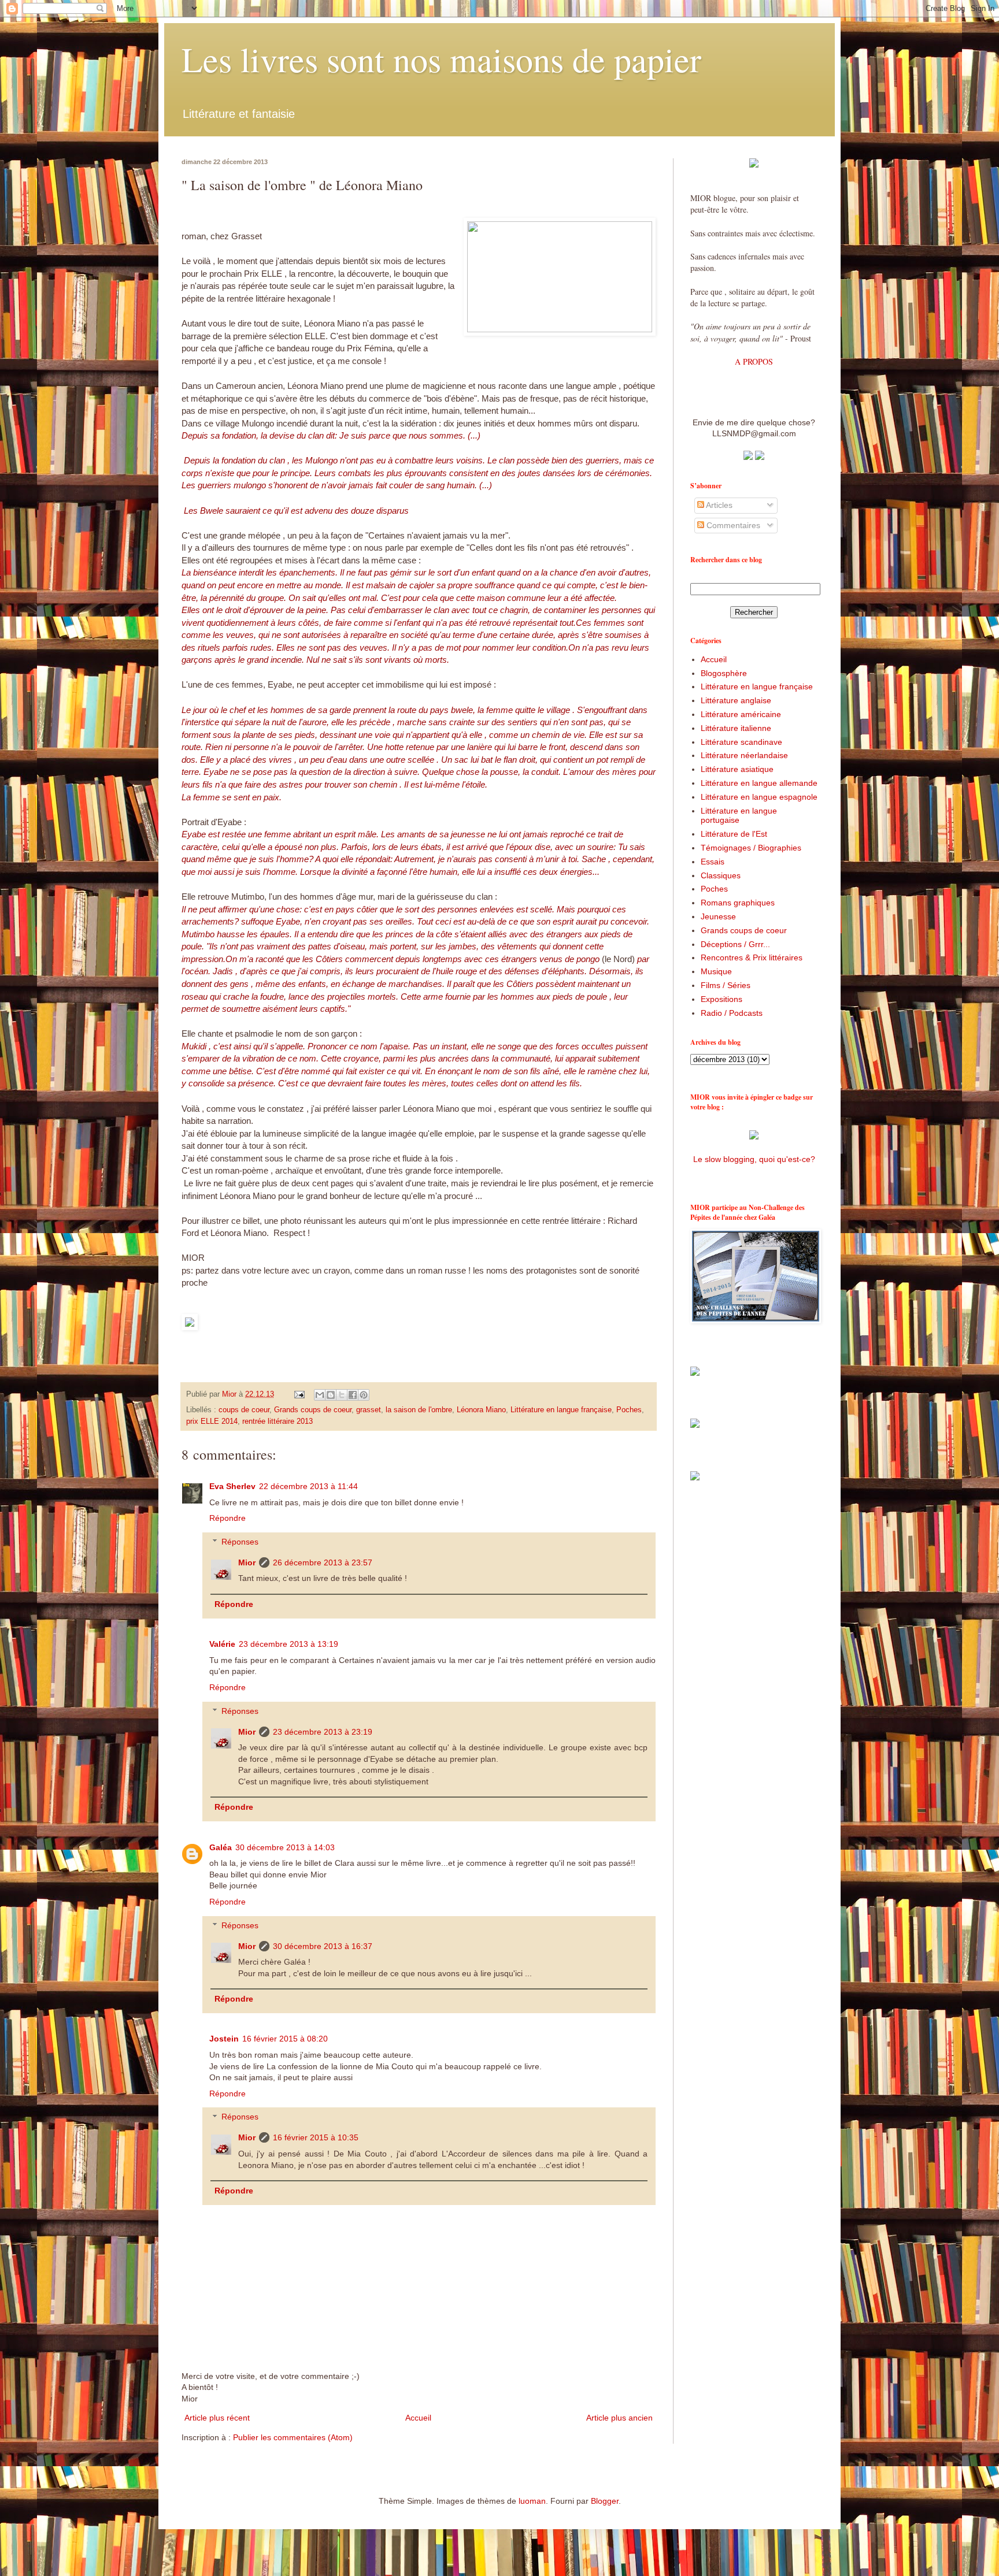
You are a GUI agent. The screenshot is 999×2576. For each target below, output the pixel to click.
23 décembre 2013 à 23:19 (323, 1732)
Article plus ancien (619, 2418)
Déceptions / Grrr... (735, 944)
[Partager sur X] (342, 1395)
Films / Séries (726, 985)
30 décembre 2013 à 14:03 (285, 1847)
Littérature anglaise (736, 700)
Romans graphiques (738, 903)
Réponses (240, 1542)
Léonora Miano (481, 1410)
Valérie (222, 1644)
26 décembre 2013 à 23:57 (323, 1562)
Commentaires (732, 525)
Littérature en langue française (561, 1410)
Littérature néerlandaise (744, 755)
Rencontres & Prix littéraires (752, 957)
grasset (369, 1410)
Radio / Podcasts (732, 1013)
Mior (247, 1562)
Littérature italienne (736, 728)
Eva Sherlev (232, 1486)
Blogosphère (724, 673)
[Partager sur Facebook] (353, 1395)
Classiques (721, 875)
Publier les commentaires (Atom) (293, 2437)
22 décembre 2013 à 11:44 (308, 1486)
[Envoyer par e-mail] (320, 1395)
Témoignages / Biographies (751, 848)
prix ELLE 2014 (212, 1421)
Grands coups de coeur (313, 1410)
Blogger (605, 2501)
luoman (532, 2501)
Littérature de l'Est (734, 834)
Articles (718, 505)
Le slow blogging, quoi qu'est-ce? (754, 1159)
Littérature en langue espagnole (759, 797)
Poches (629, 1410)
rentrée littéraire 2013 (277, 1421)
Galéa (221, 1847)
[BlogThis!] (331, 1395)
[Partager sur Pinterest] (364, 1395)
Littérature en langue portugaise (739, 816)
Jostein (224, 2039)
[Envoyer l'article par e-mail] (299, 1394)
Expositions (721, 999)
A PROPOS (754, 361)
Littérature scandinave (741, 742)
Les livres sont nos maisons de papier (441, 59)
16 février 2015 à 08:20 (285, 2039)
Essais (713, 862)
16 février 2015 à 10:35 (316, 2137)
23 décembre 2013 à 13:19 (288, 1644)
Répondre (227, 1518)
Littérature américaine (741, 714)
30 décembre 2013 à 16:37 (323, 1946)
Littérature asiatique (737, 769)
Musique (716, 971)
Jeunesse (718, 916)
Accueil (418, 2418)
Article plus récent (217, 2418)
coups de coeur (244, 1410)
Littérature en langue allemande (759, 783)
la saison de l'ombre (419, 1410)
